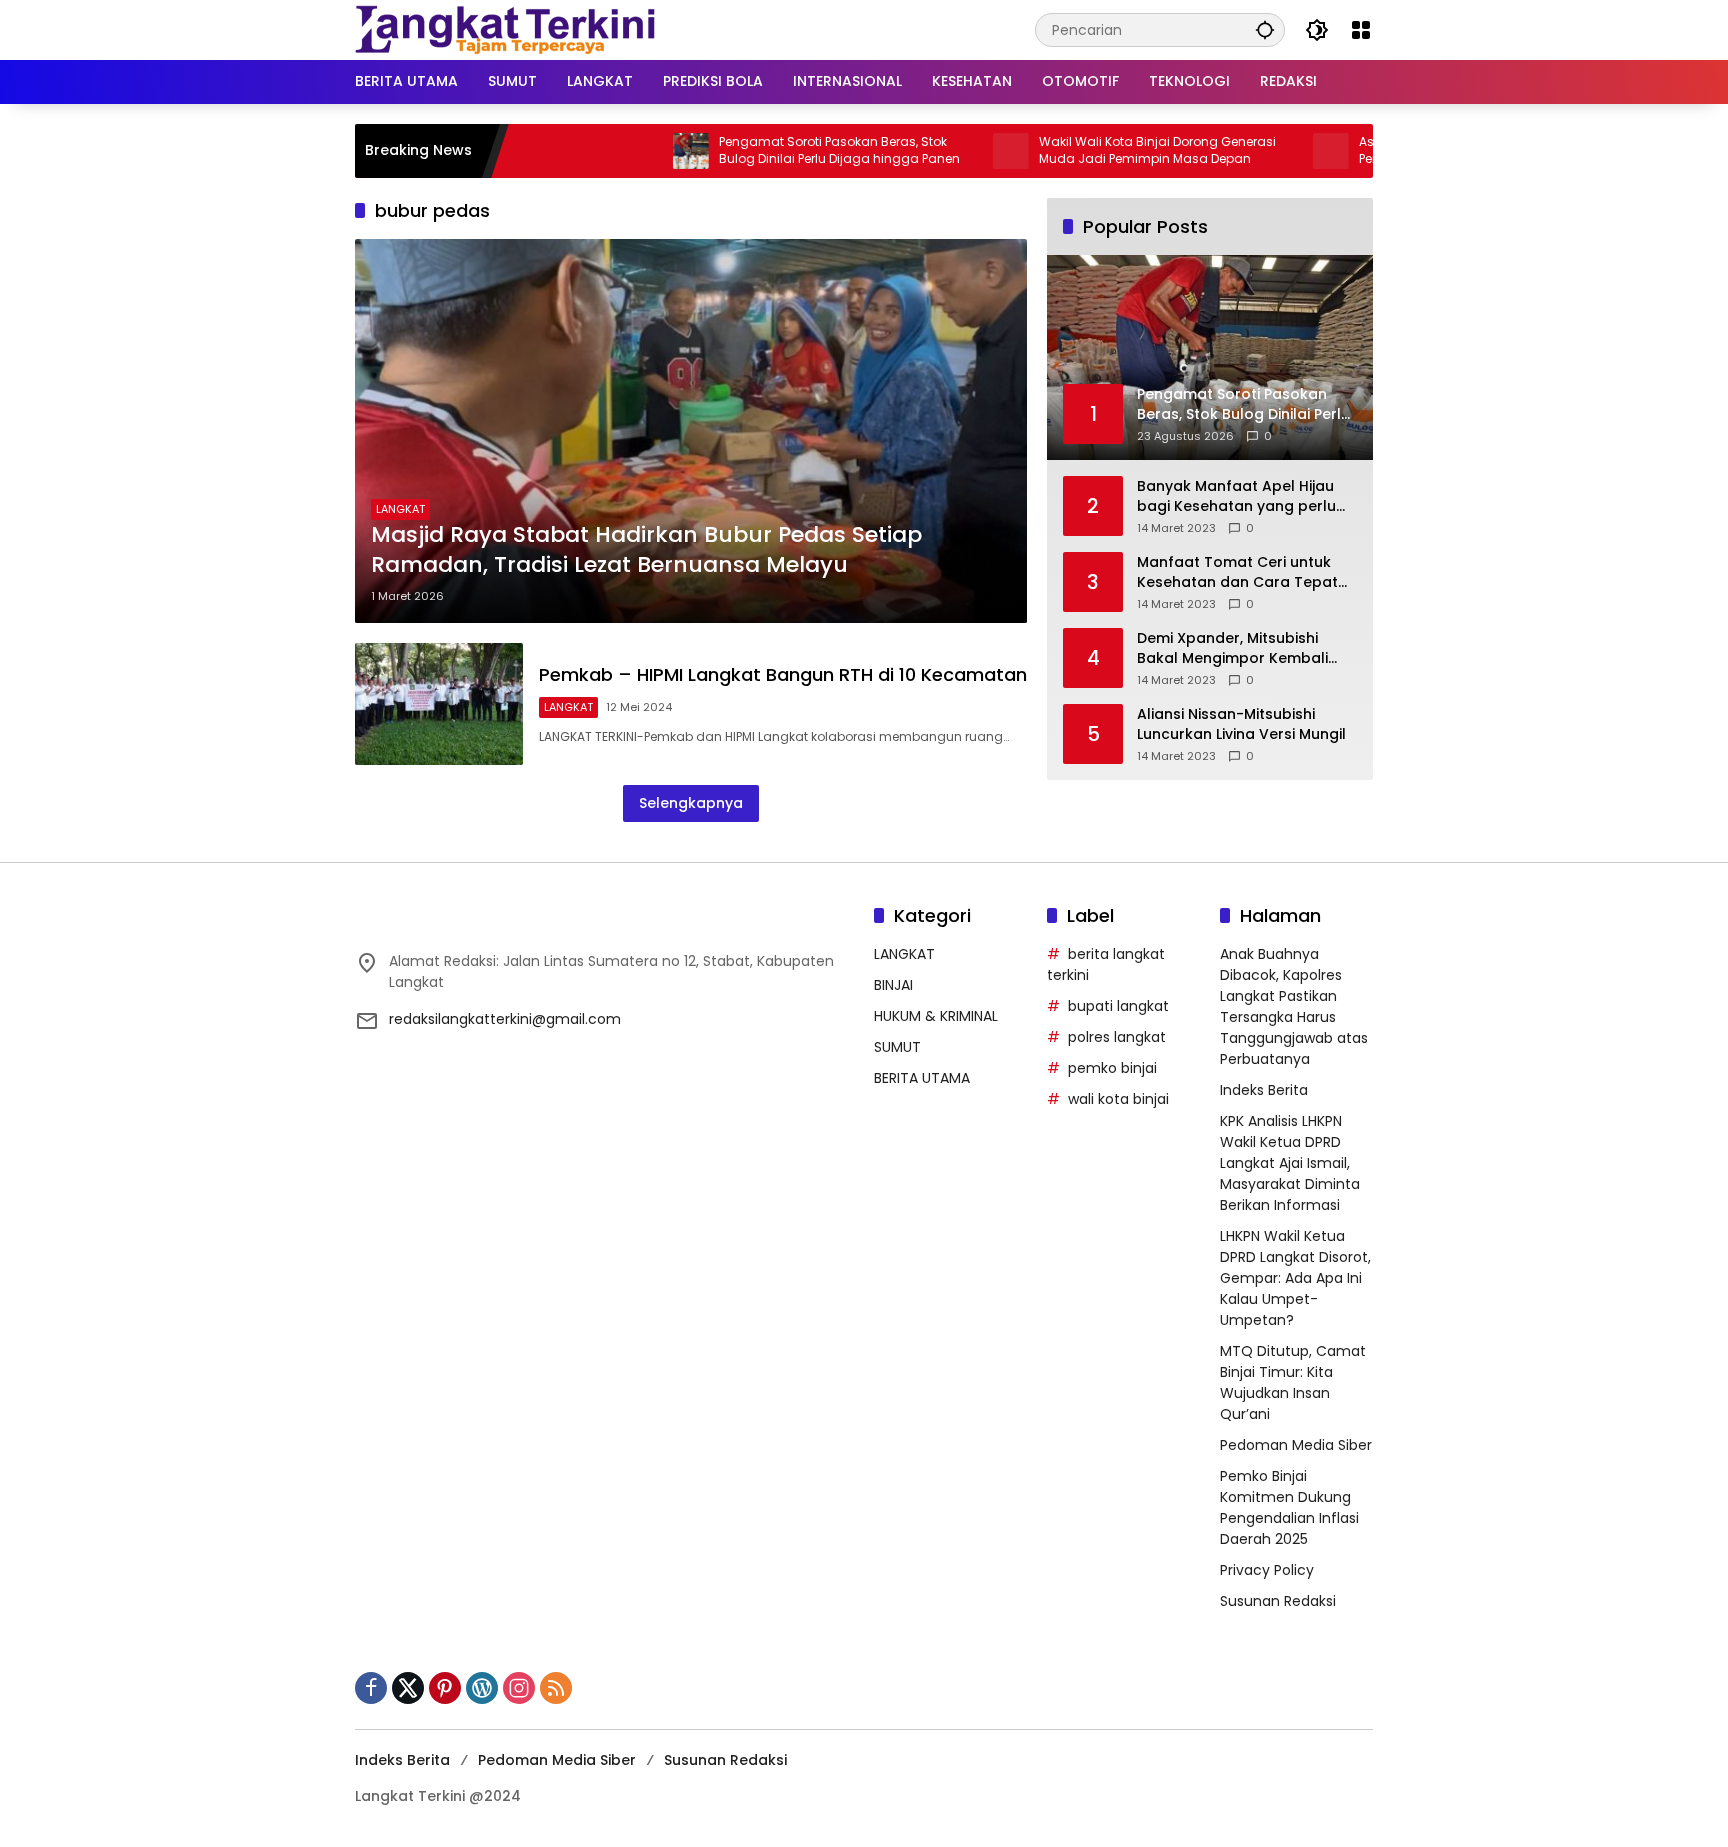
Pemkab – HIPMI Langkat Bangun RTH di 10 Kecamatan (783, 674)
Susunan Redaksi (1278, 1601)
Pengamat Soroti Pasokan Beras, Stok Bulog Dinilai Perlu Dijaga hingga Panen (771, 150)
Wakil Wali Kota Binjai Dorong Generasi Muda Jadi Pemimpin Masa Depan (1089, 150)
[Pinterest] (445, 1688)
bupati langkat (1118, 1006)
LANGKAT (400, 509)
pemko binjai (1112, 1068)
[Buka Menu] (1361, 30)
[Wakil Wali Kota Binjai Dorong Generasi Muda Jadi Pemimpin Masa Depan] (943, 151)
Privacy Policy (1267, 1570)
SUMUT (897, 1047)
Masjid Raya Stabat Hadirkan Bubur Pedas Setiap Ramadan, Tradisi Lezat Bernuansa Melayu (646, 550)
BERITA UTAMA (922, 1078)
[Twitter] (408, 1688)
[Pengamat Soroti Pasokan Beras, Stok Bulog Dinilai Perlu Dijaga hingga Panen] (623, 151)
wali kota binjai (1118, 1099)
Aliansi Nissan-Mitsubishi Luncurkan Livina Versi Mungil (1241, 724)
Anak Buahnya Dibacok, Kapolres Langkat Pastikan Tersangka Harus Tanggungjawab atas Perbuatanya (1294, 1006)
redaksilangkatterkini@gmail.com (505, 1019)
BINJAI (893, 985)
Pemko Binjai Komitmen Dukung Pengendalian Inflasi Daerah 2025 (1289, 1507)
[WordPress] (482, 1688)
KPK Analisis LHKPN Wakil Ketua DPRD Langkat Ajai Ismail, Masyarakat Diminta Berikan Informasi (1290, 1163)
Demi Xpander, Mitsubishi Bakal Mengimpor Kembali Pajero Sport (1232, 648)
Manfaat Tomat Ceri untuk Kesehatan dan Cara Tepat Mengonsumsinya (1237, 572)
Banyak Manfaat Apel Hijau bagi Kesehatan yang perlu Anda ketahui (1236, 496)
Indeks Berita (1264, 1090)
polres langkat (1117, 1037)
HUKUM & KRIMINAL (936, 1016)
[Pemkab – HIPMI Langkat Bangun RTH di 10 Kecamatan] (439, 703)
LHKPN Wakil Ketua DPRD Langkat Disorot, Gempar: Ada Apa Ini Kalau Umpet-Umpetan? (1295, 1278)
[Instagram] (519, 1688)
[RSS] (556, 1688)
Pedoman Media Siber (1296, 1445)
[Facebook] (371, 1688)
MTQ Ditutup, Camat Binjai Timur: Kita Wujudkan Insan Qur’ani (1293, 1382)
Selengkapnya (691, 803)
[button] (1265, 29)
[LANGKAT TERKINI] (505, 29)
